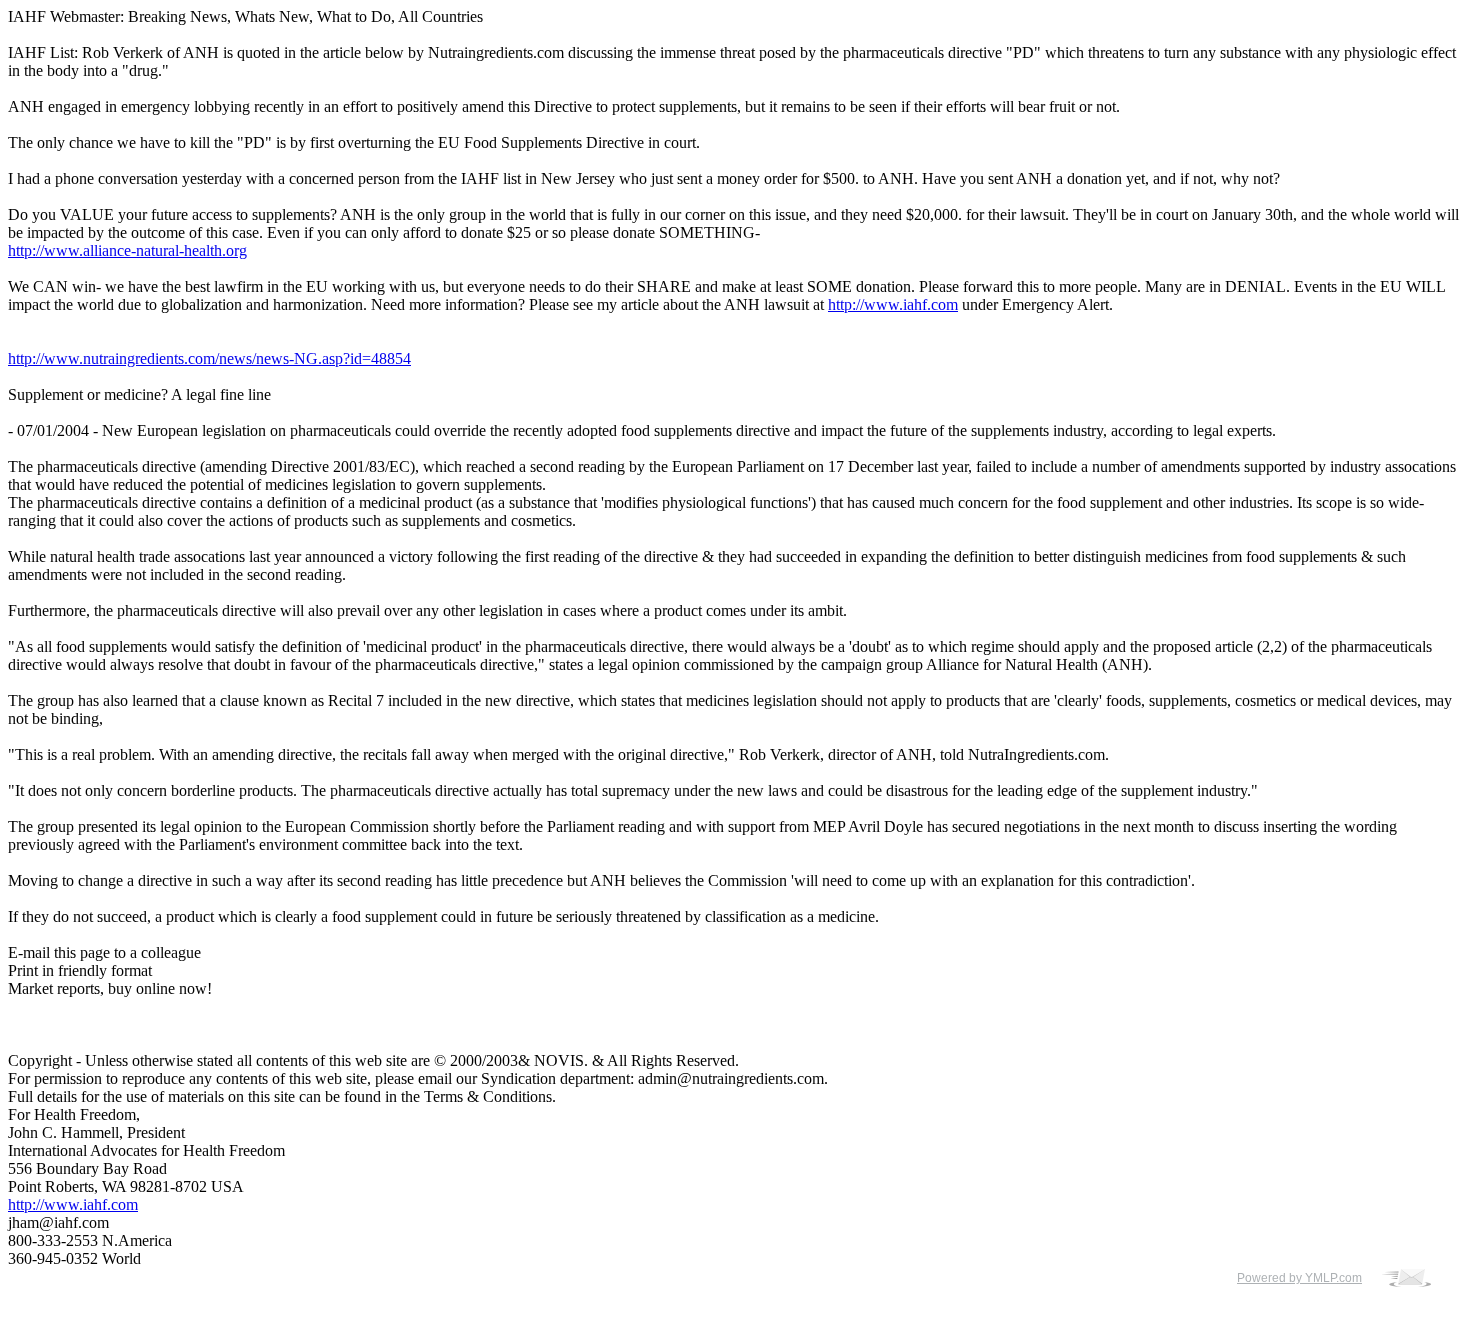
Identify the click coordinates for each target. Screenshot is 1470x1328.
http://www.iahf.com (893, 304)
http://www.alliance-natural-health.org (127, 250)
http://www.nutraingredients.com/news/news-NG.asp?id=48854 (209, 358)
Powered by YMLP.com (1299, 1278)
